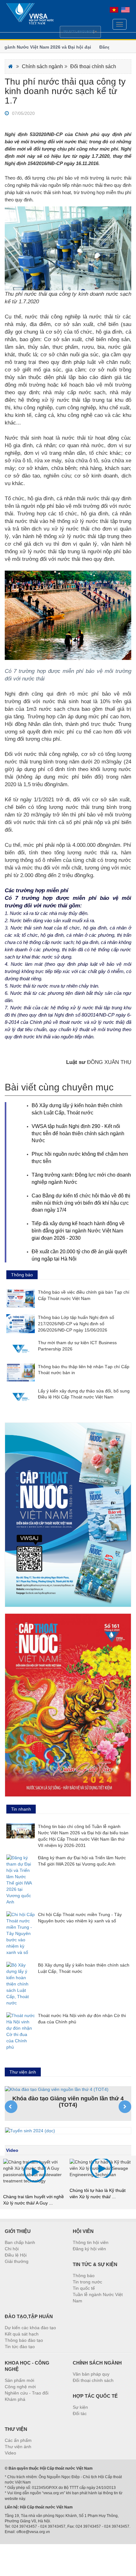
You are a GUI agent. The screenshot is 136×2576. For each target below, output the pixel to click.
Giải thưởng (17, 2261)
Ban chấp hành (20, 2242)
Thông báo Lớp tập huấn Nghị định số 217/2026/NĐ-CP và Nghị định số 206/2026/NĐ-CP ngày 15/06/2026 (76, 1324)
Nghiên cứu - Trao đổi (27, 2393)
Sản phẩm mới (19, 2380)
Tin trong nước (87, 2282)
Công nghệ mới (20, 2387)
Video (12, 2150)
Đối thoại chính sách (93, 66)
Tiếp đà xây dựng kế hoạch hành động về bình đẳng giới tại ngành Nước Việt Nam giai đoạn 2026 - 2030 (78, 1231)
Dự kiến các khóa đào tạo (30, 2328)
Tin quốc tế (84, 2288)
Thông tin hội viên (91, 2242)
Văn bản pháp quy (91, 2374)
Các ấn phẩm (18, 2440)
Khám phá (15, 2399)
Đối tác (80, 2413)
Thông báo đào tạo (24, 2340)
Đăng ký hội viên (89, 2249)
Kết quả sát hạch (22, 2334)
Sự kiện (80, 2407)
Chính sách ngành (42, 66)
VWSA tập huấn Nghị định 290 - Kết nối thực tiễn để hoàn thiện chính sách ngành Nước (78, 1134)
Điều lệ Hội (16, 2255)
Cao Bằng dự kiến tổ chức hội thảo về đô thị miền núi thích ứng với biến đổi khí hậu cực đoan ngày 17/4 (81, 1203)
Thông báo (84, 2276)
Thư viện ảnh (18, 2447)
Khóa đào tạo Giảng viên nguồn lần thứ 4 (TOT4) (68, 2102)
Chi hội (12, 2249)
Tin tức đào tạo (20, 2347)
